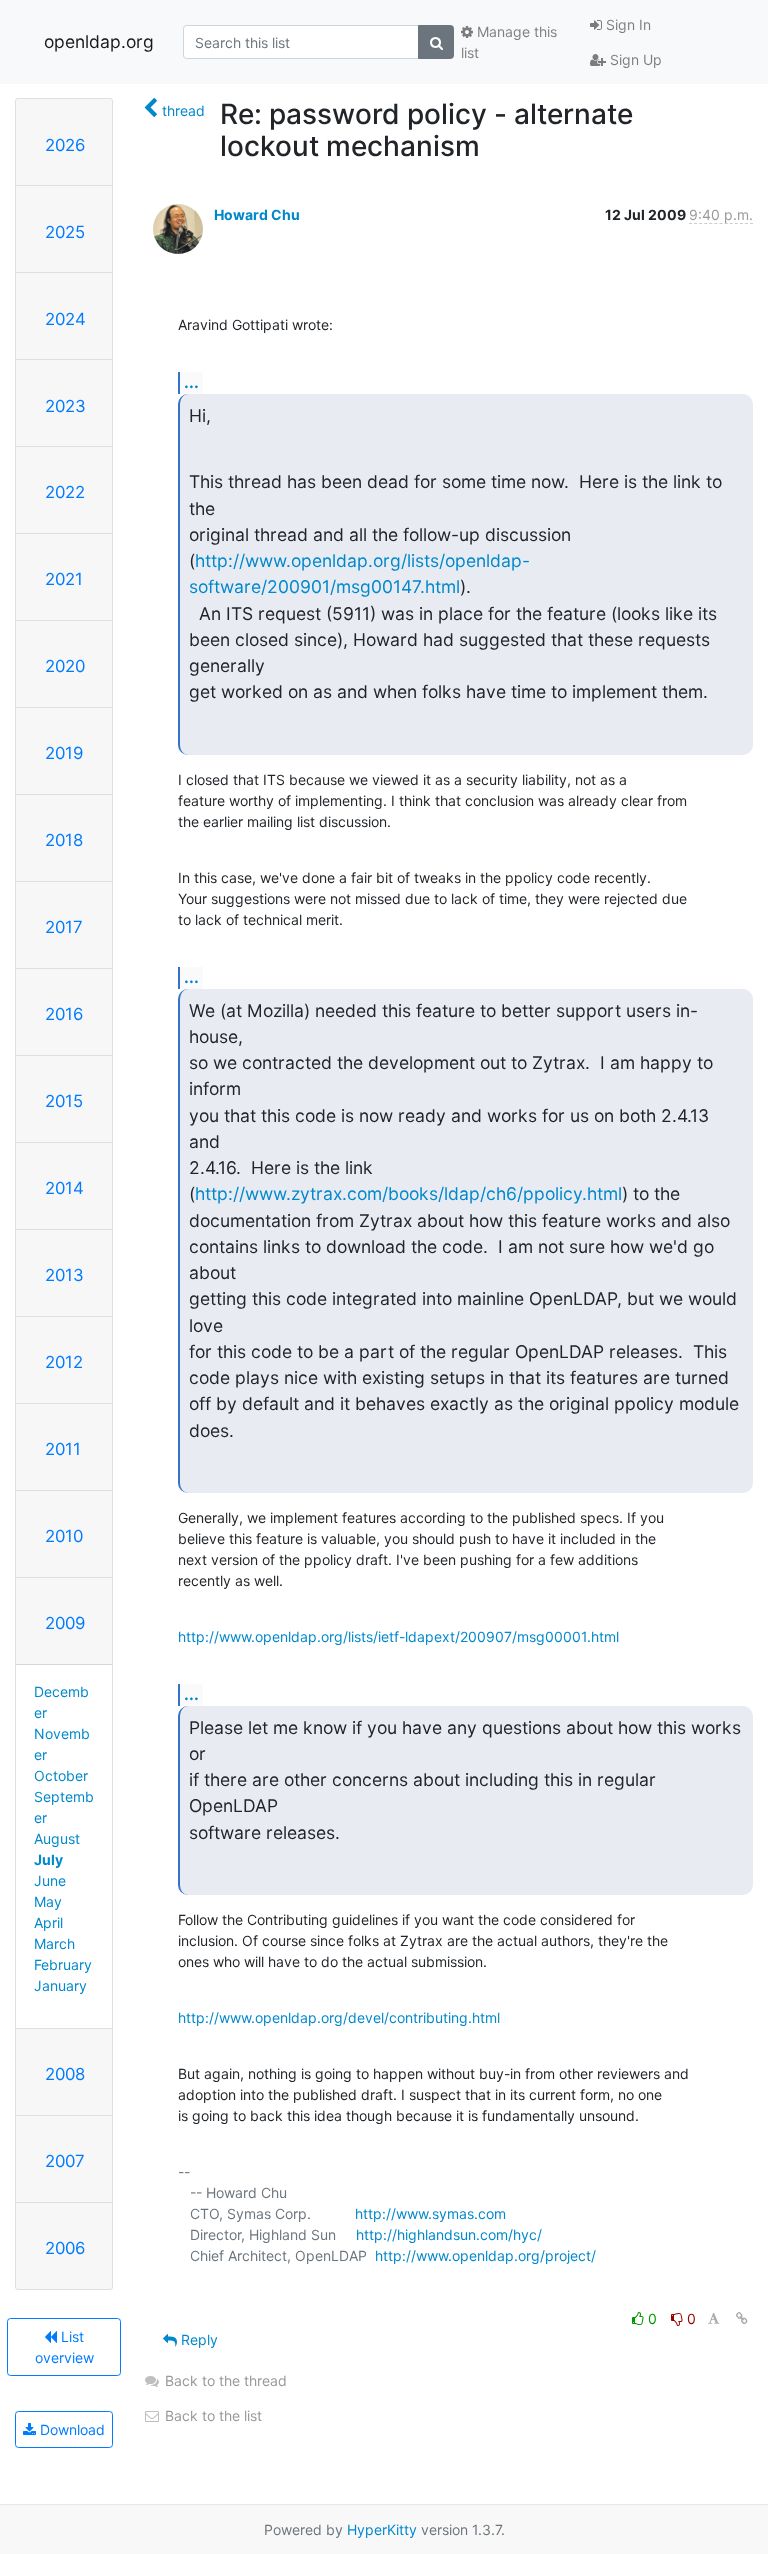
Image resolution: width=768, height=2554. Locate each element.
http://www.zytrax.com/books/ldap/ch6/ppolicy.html (408, 1193)
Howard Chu (257, 214)
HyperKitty (382, 2529)
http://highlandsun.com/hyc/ (449, 2234)
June (50, 1880)
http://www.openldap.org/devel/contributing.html (339, 2017)
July (48, 1859)
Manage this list (509, 42)
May (48, 1901)
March (54, 1943)
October (61, 1775)
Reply (197, 2339)
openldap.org (99, 41)
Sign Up (634, 59)
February (63, 1964)
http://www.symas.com (430, 2213)
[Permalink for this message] (742, 2318)
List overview (64, 2347)
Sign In (626, 24)
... (191, 382)
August (57, 1838)
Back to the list (211, 2415)
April (48, 1922)
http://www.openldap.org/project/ (485, 2255)
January (60, 1985)
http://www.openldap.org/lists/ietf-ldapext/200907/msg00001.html (398, 1636)
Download (70, 2429)
